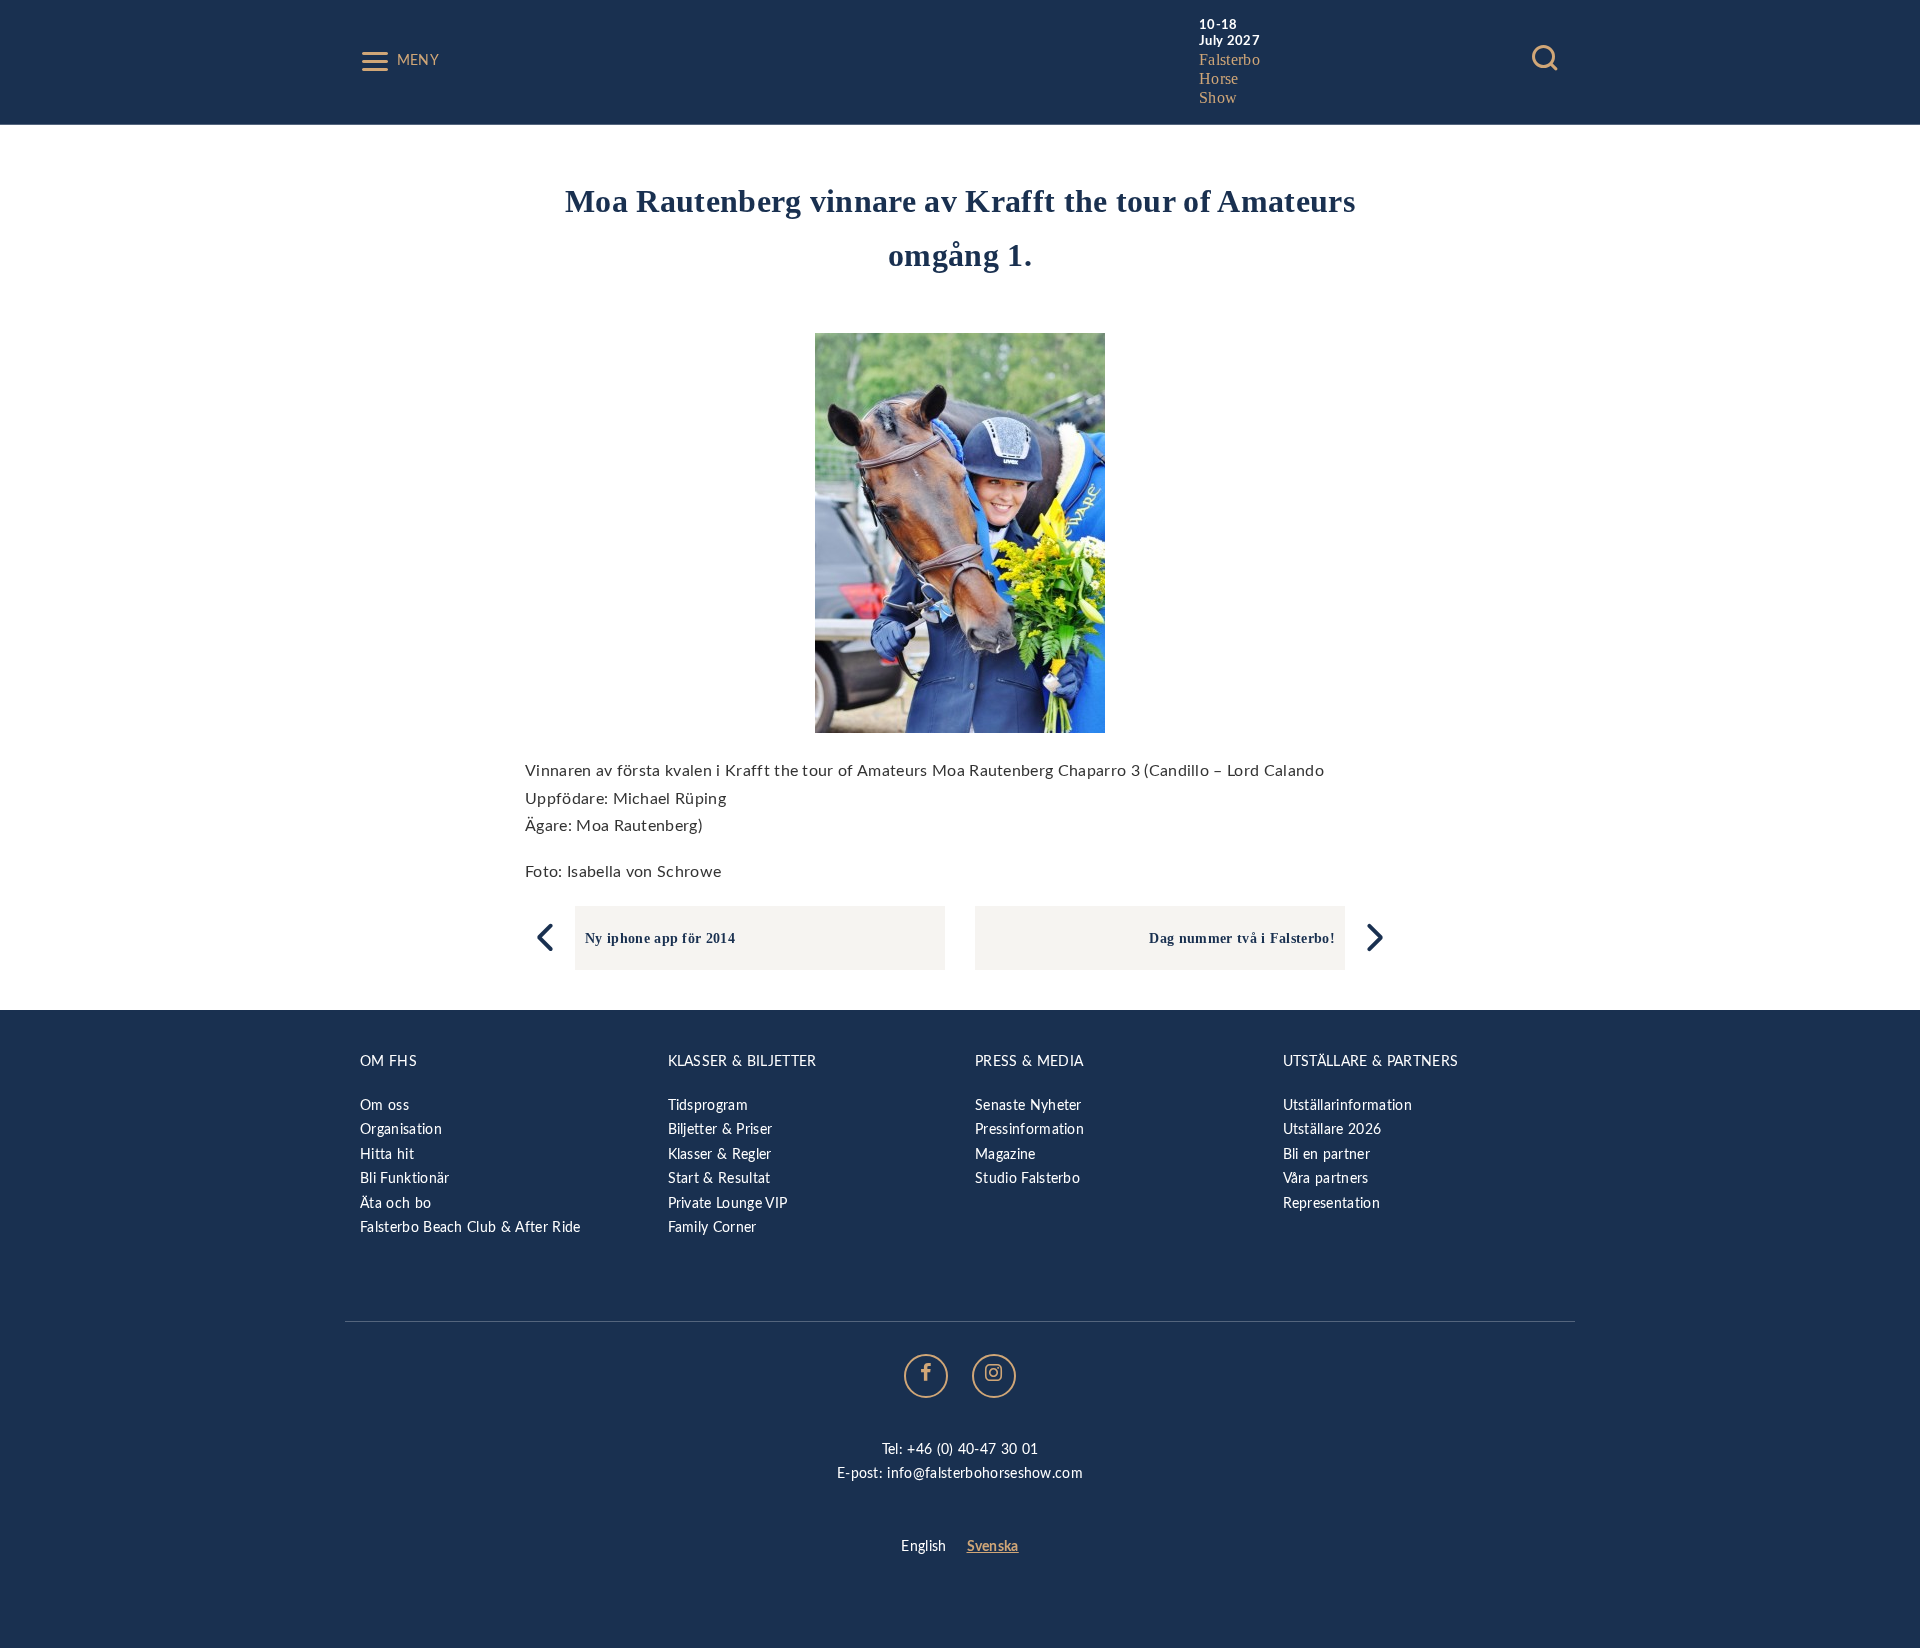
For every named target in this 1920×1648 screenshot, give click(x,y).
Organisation (401, 1129)
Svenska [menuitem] (993, 1546)
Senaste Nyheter (1028, 1105)
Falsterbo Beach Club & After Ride (470, 1227)
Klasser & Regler (720, 1154)
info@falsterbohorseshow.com (985, 1473)
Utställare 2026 (1332, 1129)
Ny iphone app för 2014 (660, 938)
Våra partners (1326, 1178)
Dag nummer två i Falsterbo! (1242, 938)
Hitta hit (387, 1154)
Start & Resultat (719, 1178)
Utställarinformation (1347, 1105)
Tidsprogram (708, 1105)
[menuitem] (923, 1548)
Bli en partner (1326, 1154)
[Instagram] (994, 1376)
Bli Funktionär (404, 1178)
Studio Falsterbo (1027, 1178)
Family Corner (712, 1227)
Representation (1331, 1203)
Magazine (1005, 1154)
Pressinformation (1029, 1129)
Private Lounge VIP (728, 1203)
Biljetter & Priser (720, 1129)
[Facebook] (926, 1376)
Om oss (384, 1105)
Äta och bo (395, 1203)
